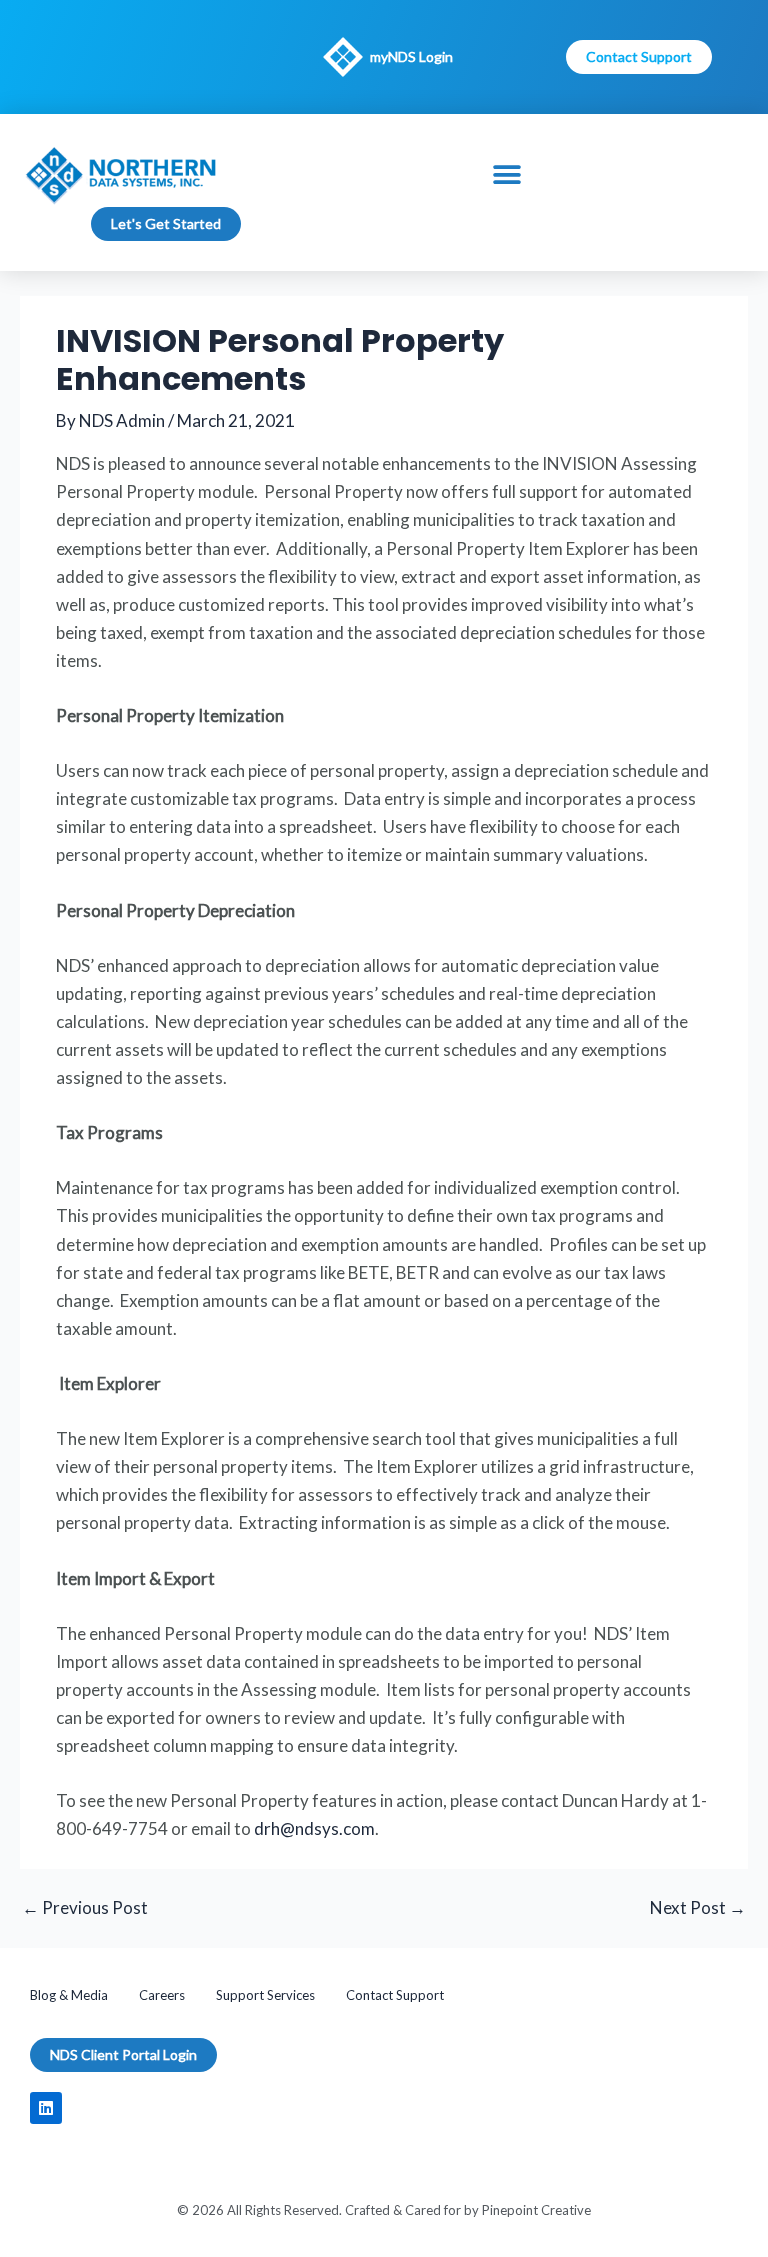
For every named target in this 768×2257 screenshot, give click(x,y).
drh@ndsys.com (314, 1828)
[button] (507, 175)
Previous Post (85, 1907)
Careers (162, 1995)
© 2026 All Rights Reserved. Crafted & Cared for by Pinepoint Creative (384, 2210)
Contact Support (395, 1995)
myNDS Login (411, 56)
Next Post (698, 1907)
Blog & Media (69, 1995)
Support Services (265, 1995)
